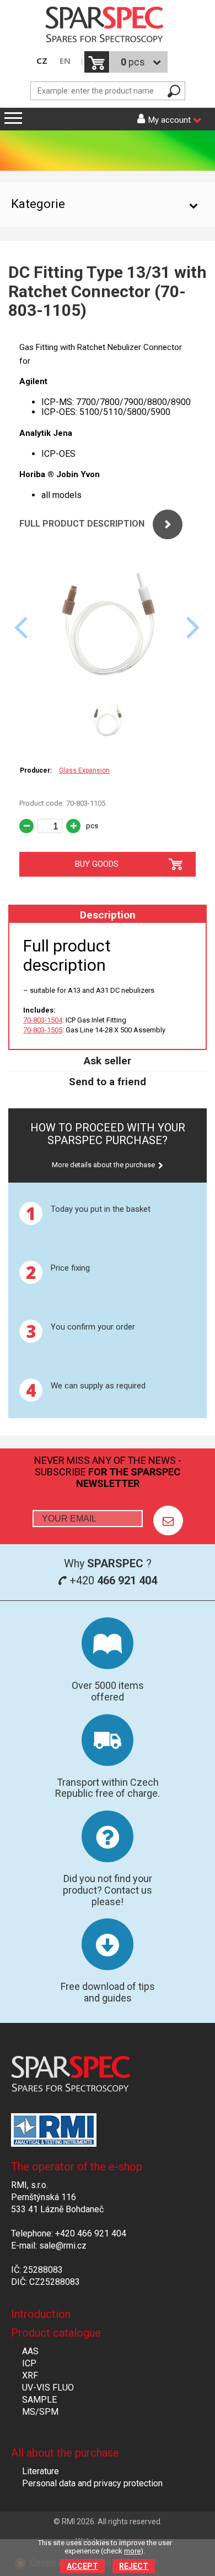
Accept (82, 2566)
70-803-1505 (43, 1030)
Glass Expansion (84, 770)
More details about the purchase (103, 1165)
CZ (42, 61)
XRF (30, 2375)
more (132, 2551)
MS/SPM (40, 2412)
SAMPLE (39, 2400)
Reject (134, 2566)
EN (65, 61)
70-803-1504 (43, 1020)
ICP (29, 2363)
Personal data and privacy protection (92, 2483)
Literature (41, 2471)
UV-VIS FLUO (48, 2388)
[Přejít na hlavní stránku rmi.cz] (108, 26)
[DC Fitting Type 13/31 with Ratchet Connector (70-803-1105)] (108, 689)
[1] (168, 1521)
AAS (30, 2351)
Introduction (41, 2314)
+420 (112, 1580)
